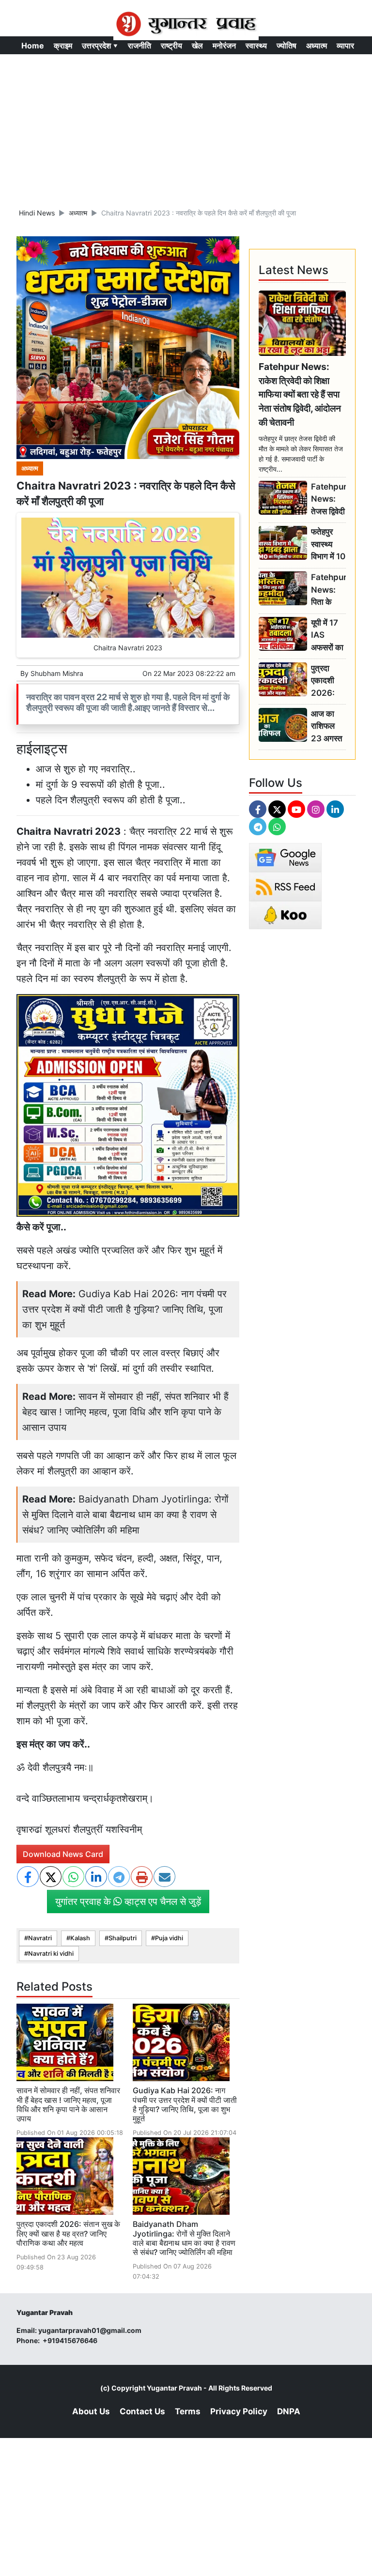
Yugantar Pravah (174, 2388)
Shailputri (123, 1938)
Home (33, 46)
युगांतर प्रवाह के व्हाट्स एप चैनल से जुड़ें (128, 1901)
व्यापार (345, 46)
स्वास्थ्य (256, 46)
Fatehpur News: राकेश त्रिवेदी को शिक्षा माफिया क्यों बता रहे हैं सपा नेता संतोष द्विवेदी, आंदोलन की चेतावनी (300, 394)
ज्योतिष (287, 46)
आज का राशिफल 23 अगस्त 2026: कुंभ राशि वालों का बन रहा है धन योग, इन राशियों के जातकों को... (328, 727)
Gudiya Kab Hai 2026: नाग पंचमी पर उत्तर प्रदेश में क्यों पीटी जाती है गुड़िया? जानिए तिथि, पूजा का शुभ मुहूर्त (124, 1309)
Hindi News (37, 213)
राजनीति (139, 46)
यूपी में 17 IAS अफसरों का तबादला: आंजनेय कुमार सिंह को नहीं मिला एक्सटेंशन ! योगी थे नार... (327, 636)
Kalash (80, 1938)
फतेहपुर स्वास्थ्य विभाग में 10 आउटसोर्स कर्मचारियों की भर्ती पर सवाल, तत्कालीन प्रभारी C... (328, 544)
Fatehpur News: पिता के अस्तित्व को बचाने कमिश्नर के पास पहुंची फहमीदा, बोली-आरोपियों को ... (328, 590)
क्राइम (63, 46)
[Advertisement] (186, 127)
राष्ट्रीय (171, 46)
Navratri (40, 1938)
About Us (91, 2411)
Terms (188, 2411)
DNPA (289, 2411)
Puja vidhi (169, 1938)
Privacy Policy (239, 2411)
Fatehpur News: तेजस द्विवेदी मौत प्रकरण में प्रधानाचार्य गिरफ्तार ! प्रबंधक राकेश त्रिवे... (328, 499)
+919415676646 (71, 2340)
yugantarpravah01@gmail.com (90, 2330)
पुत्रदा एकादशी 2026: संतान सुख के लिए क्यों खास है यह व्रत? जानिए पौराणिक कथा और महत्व (68, 2233)
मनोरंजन (224, 46)
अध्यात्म (317, 46)
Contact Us (142, 2411)
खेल (197, 46)
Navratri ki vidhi (51, 1954)
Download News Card (63, 1854)
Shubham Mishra (57, 673)
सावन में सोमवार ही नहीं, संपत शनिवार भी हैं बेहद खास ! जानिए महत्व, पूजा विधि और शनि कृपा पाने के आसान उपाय (125, 1412)
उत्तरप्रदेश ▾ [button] (100, 46)
